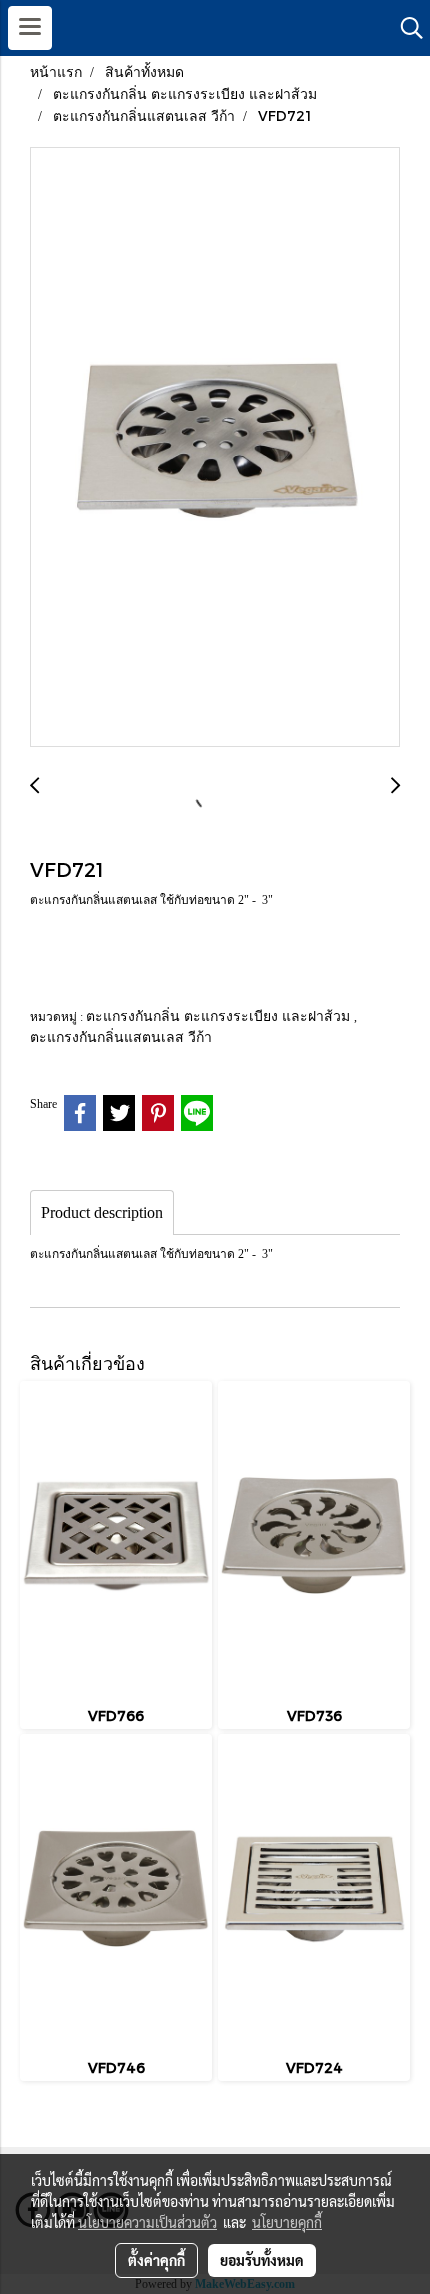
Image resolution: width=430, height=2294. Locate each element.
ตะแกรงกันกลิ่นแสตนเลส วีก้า (121, 1036)
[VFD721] (215, 448)
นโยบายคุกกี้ (287, 2222)
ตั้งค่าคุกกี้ (156, 2260)
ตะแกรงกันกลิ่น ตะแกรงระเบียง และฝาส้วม (220, 1015)
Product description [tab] (102, 1212)
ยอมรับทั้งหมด (262, 2260)
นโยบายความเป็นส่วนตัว (147, 2222)
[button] (405, 28)
